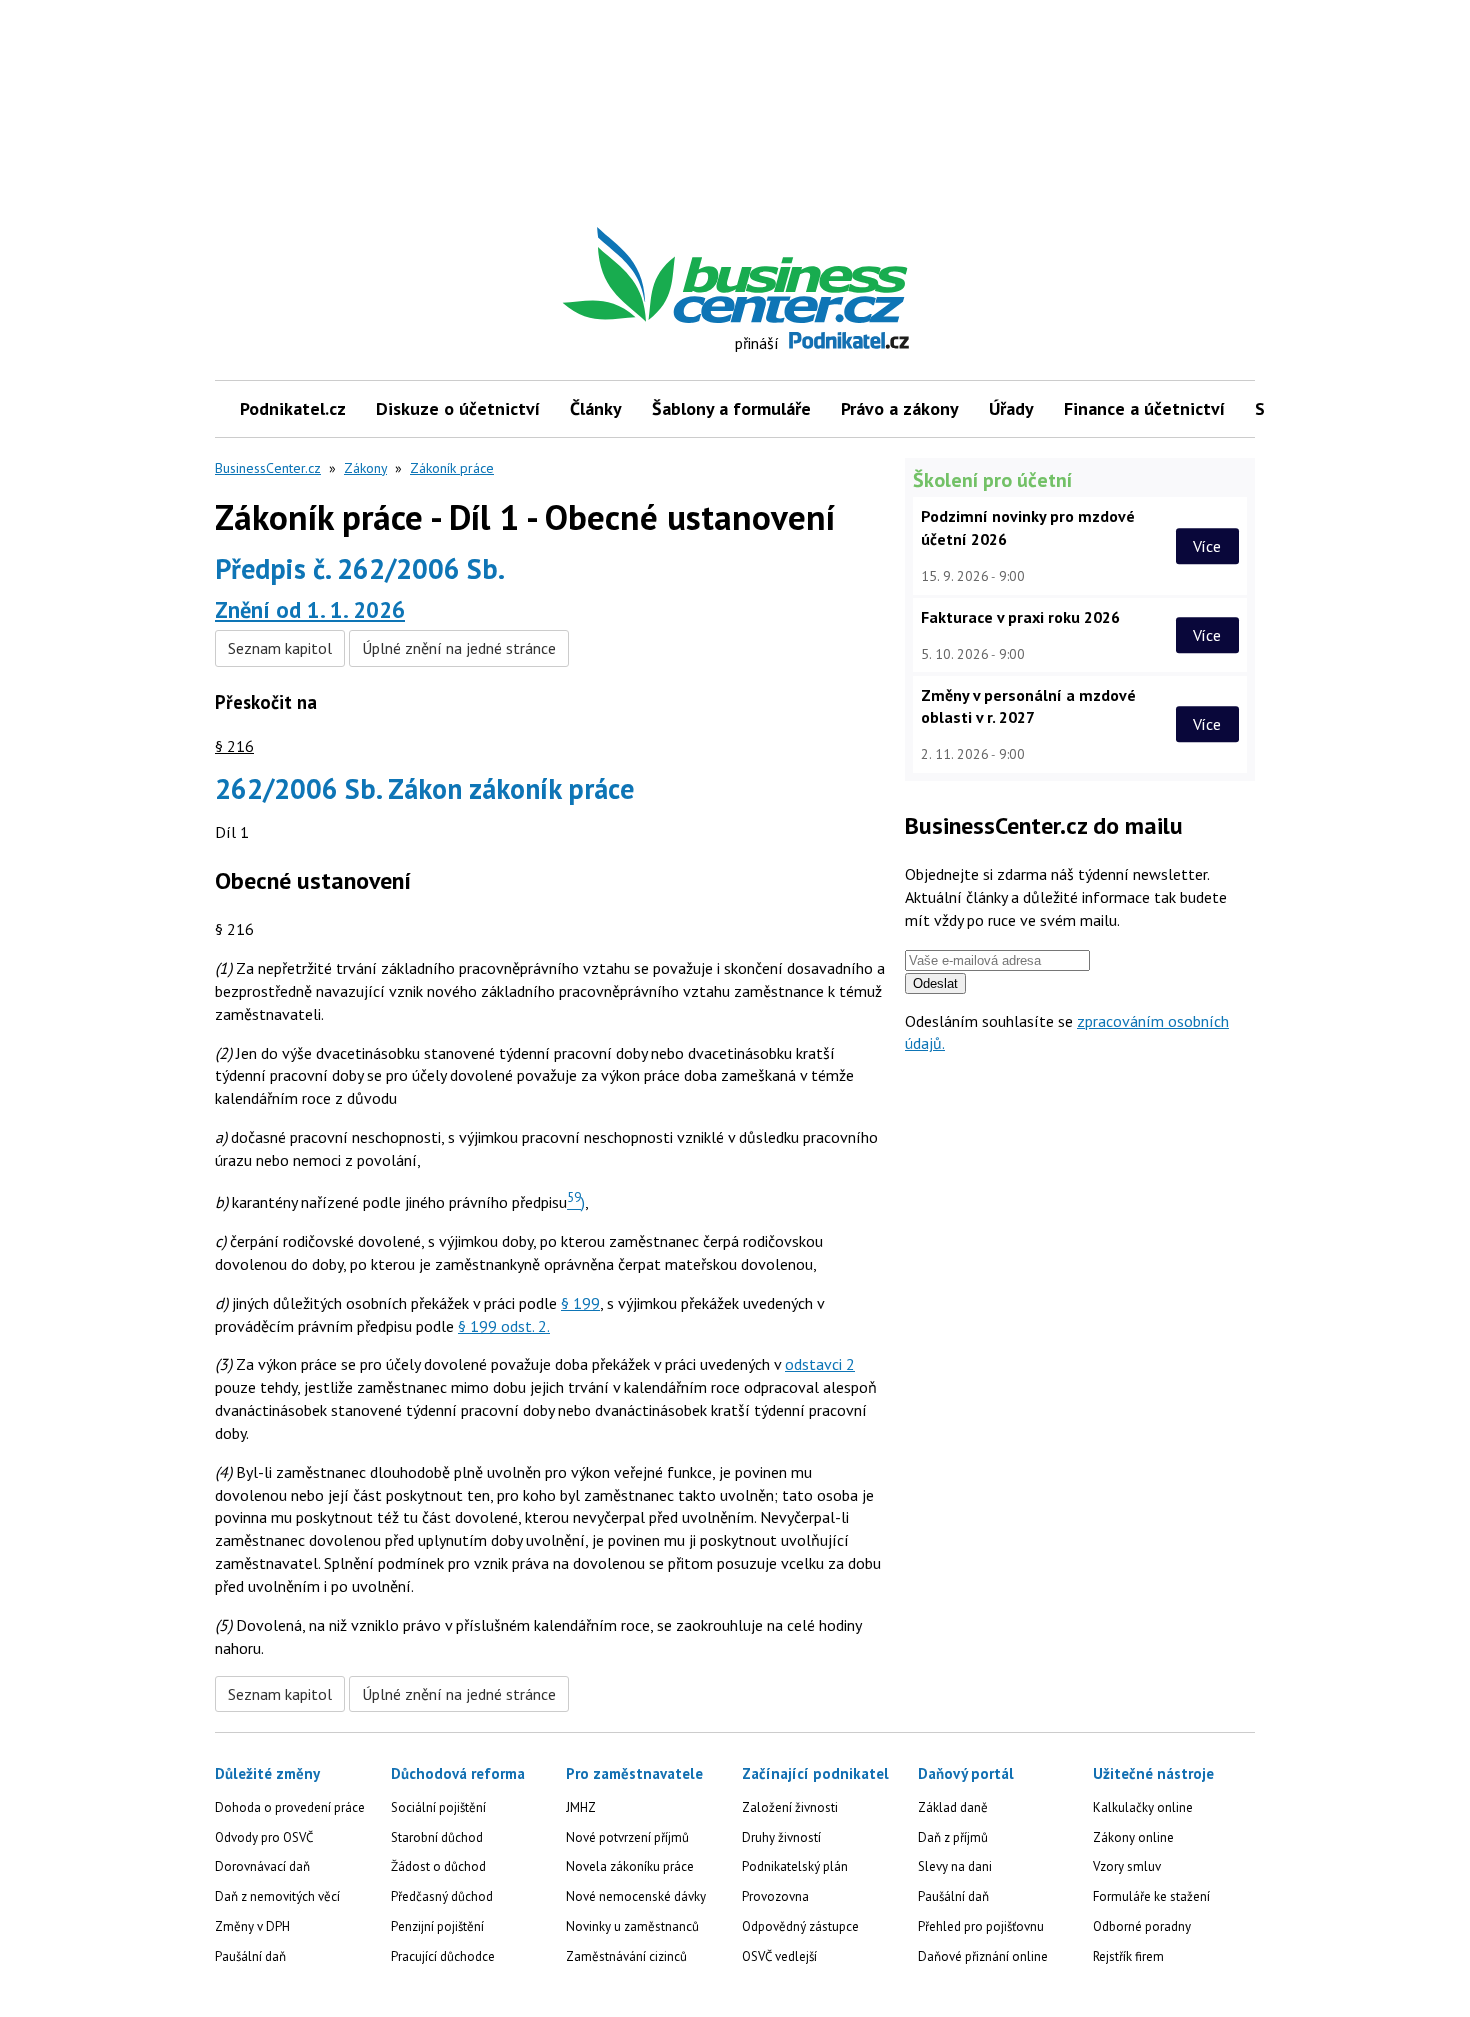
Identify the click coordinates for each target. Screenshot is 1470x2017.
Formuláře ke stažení (1151, 1896)
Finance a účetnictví (1144, 408)
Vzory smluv (1127, 1866)
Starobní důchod (437, 1837)
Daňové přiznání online (983, 1956)
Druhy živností (781, 1837)
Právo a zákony (900, 408)
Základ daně (953, 1807)
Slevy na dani (955, 1866)
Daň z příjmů (953, 1837)
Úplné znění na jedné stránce (459, 648)
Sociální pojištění (438, 1807)
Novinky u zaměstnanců (632, 1926)
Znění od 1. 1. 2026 (310, 609)
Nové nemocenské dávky (636, 1896)
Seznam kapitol (280, 648)
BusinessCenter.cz (268, 468)
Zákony (365, 468)
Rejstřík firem (1128, 1956)
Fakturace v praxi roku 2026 (1020, 617)
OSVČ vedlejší (779, 1956)
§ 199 (580, 1303)
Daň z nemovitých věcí (277, 1896)
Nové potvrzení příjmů (627, 1837)
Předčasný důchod (442, 1896)
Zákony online (1133, 1837)
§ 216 (234, 746)
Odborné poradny (1142, 1926)
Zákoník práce (452, 468)
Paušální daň (250, 1956)
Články (596, 408)
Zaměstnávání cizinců (626, 1956)
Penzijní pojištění (437, 1926)
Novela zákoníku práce (630, 1866)
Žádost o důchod (438, 1866)
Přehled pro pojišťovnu (981, 1926)
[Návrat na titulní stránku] (828, 275)
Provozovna (775, 1896)
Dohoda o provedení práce (290, 1807)
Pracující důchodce (443, 1956)
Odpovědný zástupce (800, 1926)
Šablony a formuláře (731, 408)
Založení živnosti (790, 1807)
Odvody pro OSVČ (264, 1837)
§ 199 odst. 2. (504, 1326)
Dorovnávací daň (262, 1866)
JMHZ (581, 1807)
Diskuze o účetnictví (458, 408)
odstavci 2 (820, 1364)
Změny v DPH (252, 1926)
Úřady (1011, 408)
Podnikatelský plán (795, 1866)
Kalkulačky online (1143, 1807)
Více (1207, 546)
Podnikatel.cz (293, 408)
